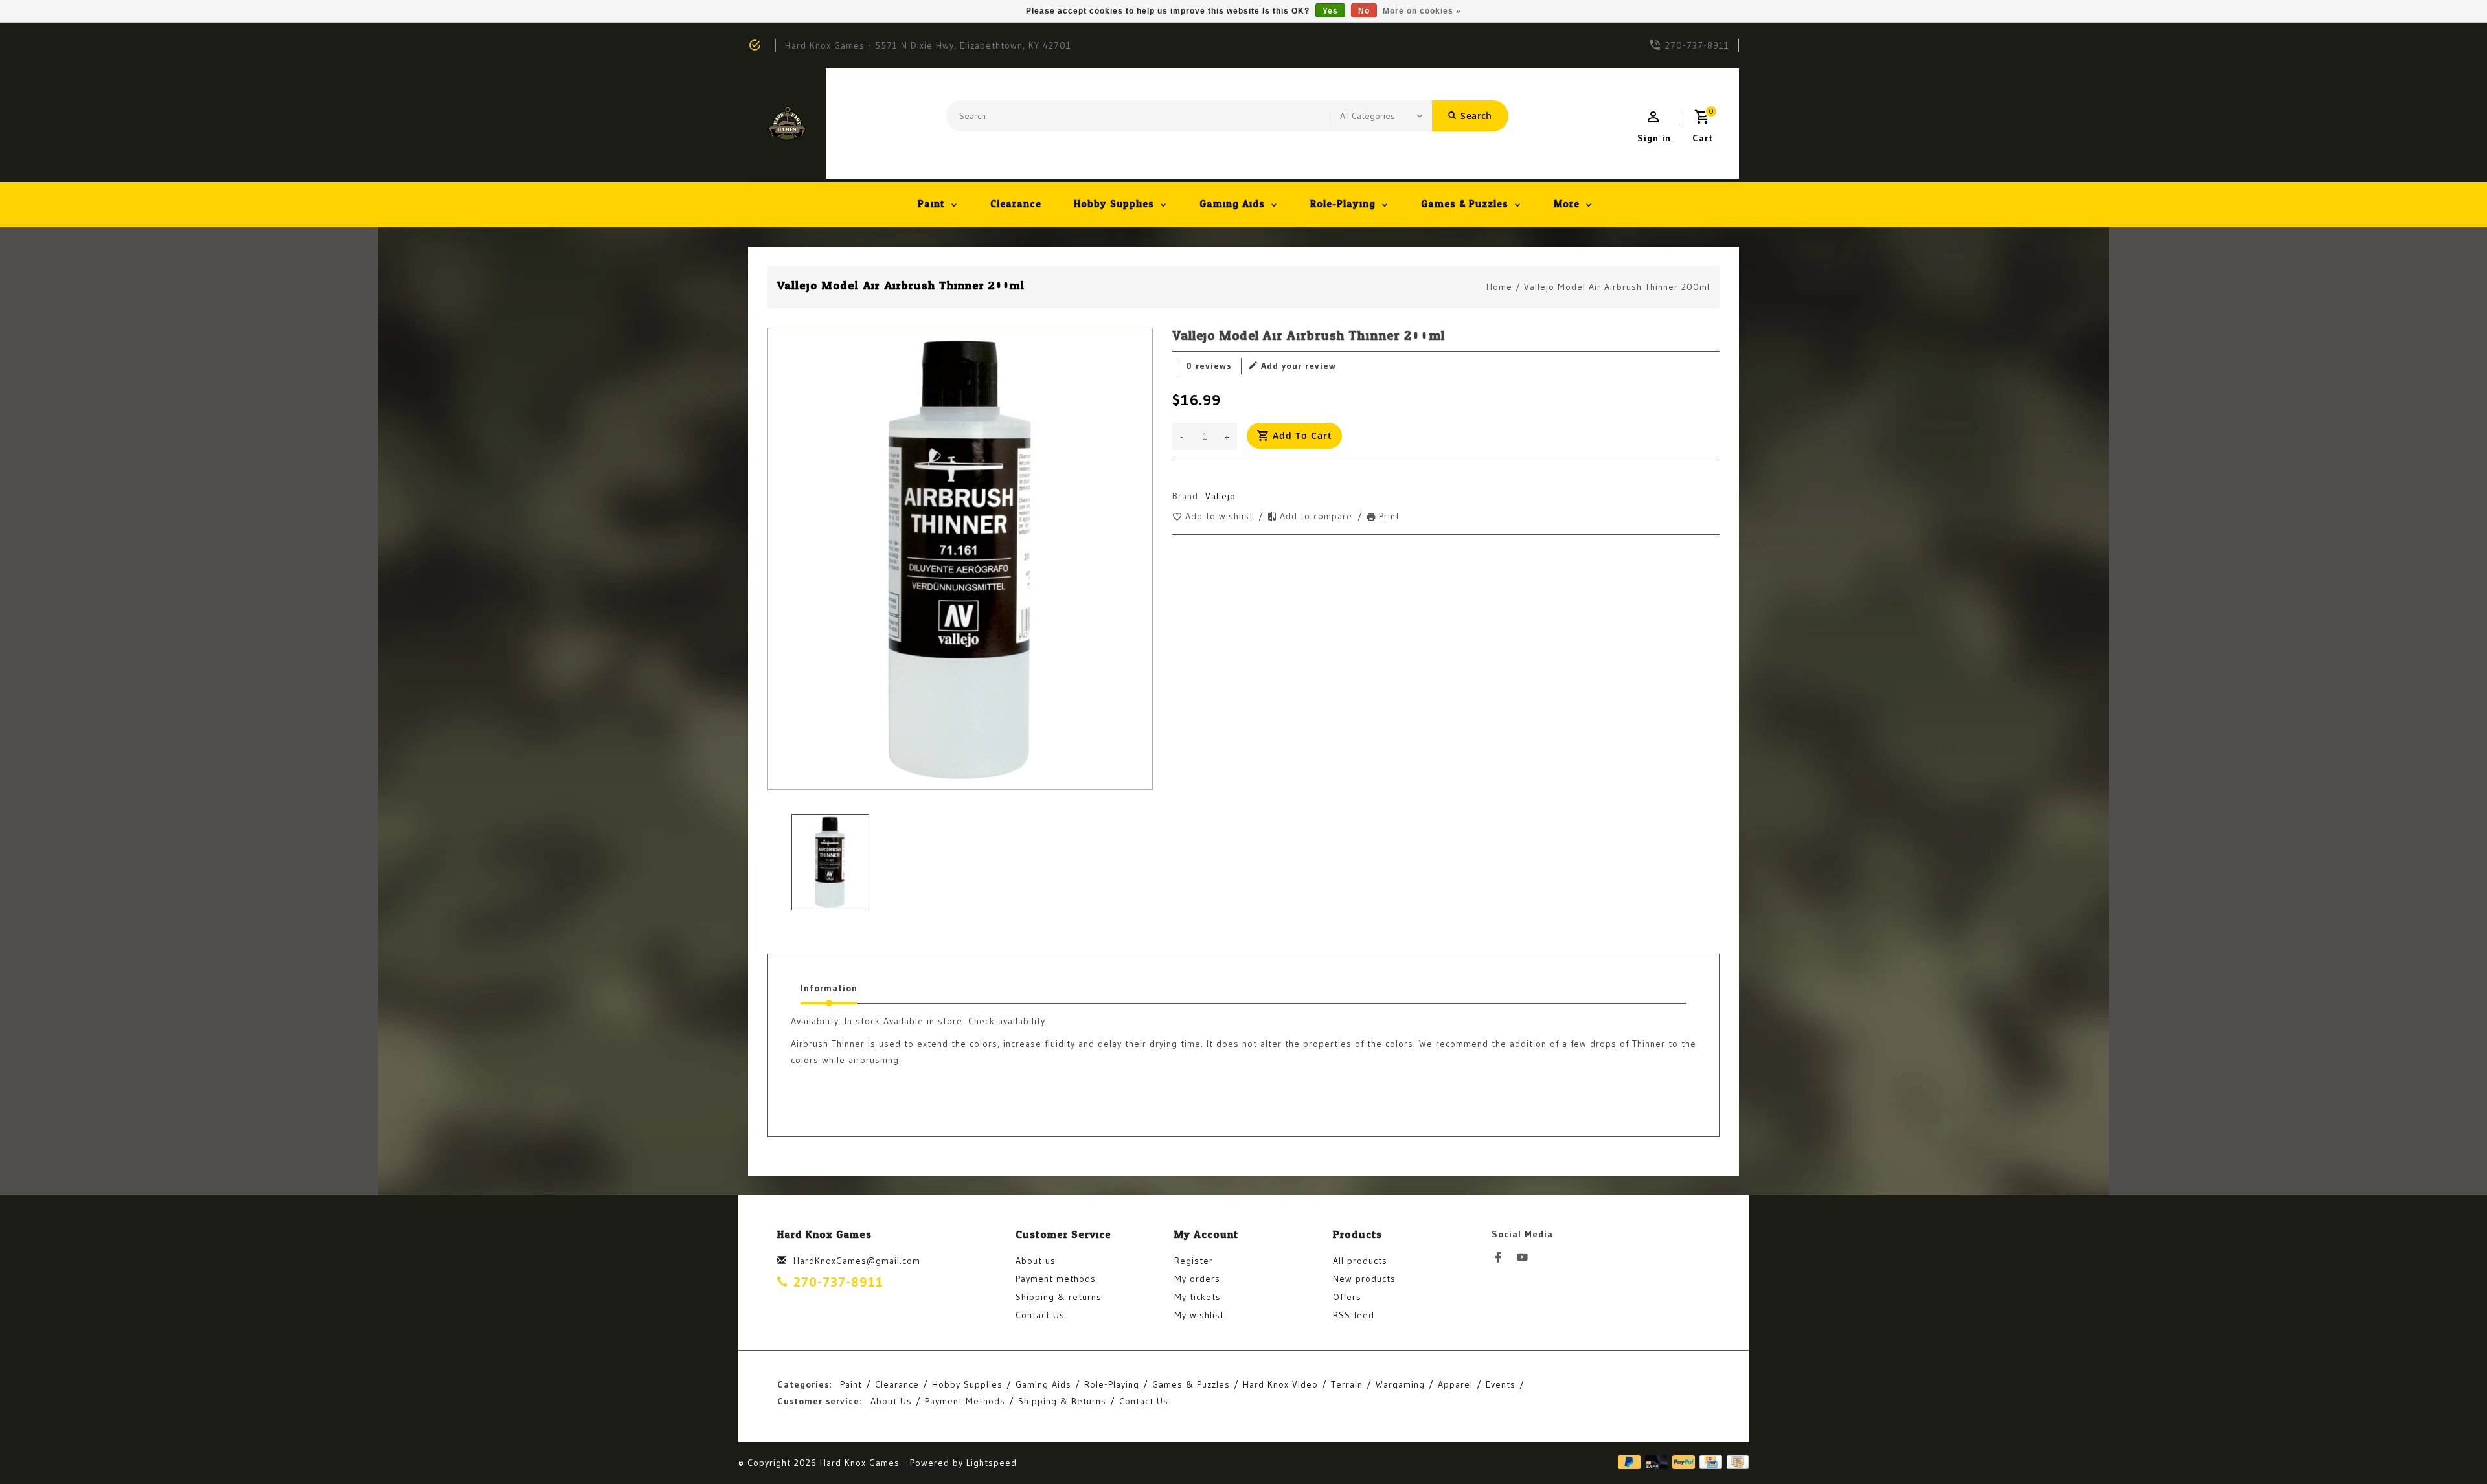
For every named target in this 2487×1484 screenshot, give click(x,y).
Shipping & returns (1059, 1297)
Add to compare (1318, 516)
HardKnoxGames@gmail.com (857, 1261)
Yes (1330, 11)
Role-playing (1343, 204)
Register (1194, 1261)
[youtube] (1526, 1257)
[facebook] (1502, 1257)
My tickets (1198, 1297)
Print (1389, 516)
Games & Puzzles (1465, 204)
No (1364, 11)
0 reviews (1209, 366)
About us (1036, 1261)
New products (1364, 1279)
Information (829, 988)
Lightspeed (992, 1463)
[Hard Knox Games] (787, 123)
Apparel (1455, 1384)
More (1567, 204)
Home (1499, 287)
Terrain (1347, 1384)
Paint (931, 204)
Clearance (1016, 204)
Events (1501, 1384)
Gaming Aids (1232, 204)
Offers (1347, 1297)
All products (1360, 1261)
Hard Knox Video (1280, 1384)
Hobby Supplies (1114, 204)
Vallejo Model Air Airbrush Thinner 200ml (1617, 287)
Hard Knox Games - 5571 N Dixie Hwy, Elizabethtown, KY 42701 (928, 45)
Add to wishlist (1221, 516)
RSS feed (1354, 1315)
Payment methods (1056, 1279)
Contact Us (1040, 1315)
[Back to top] (2448, 1445)
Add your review (1299, 366)
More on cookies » (1422, 11)
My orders (1197, 1279)
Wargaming (1400, 1384)
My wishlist (1199, 1315)
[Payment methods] (1735, 1462)
